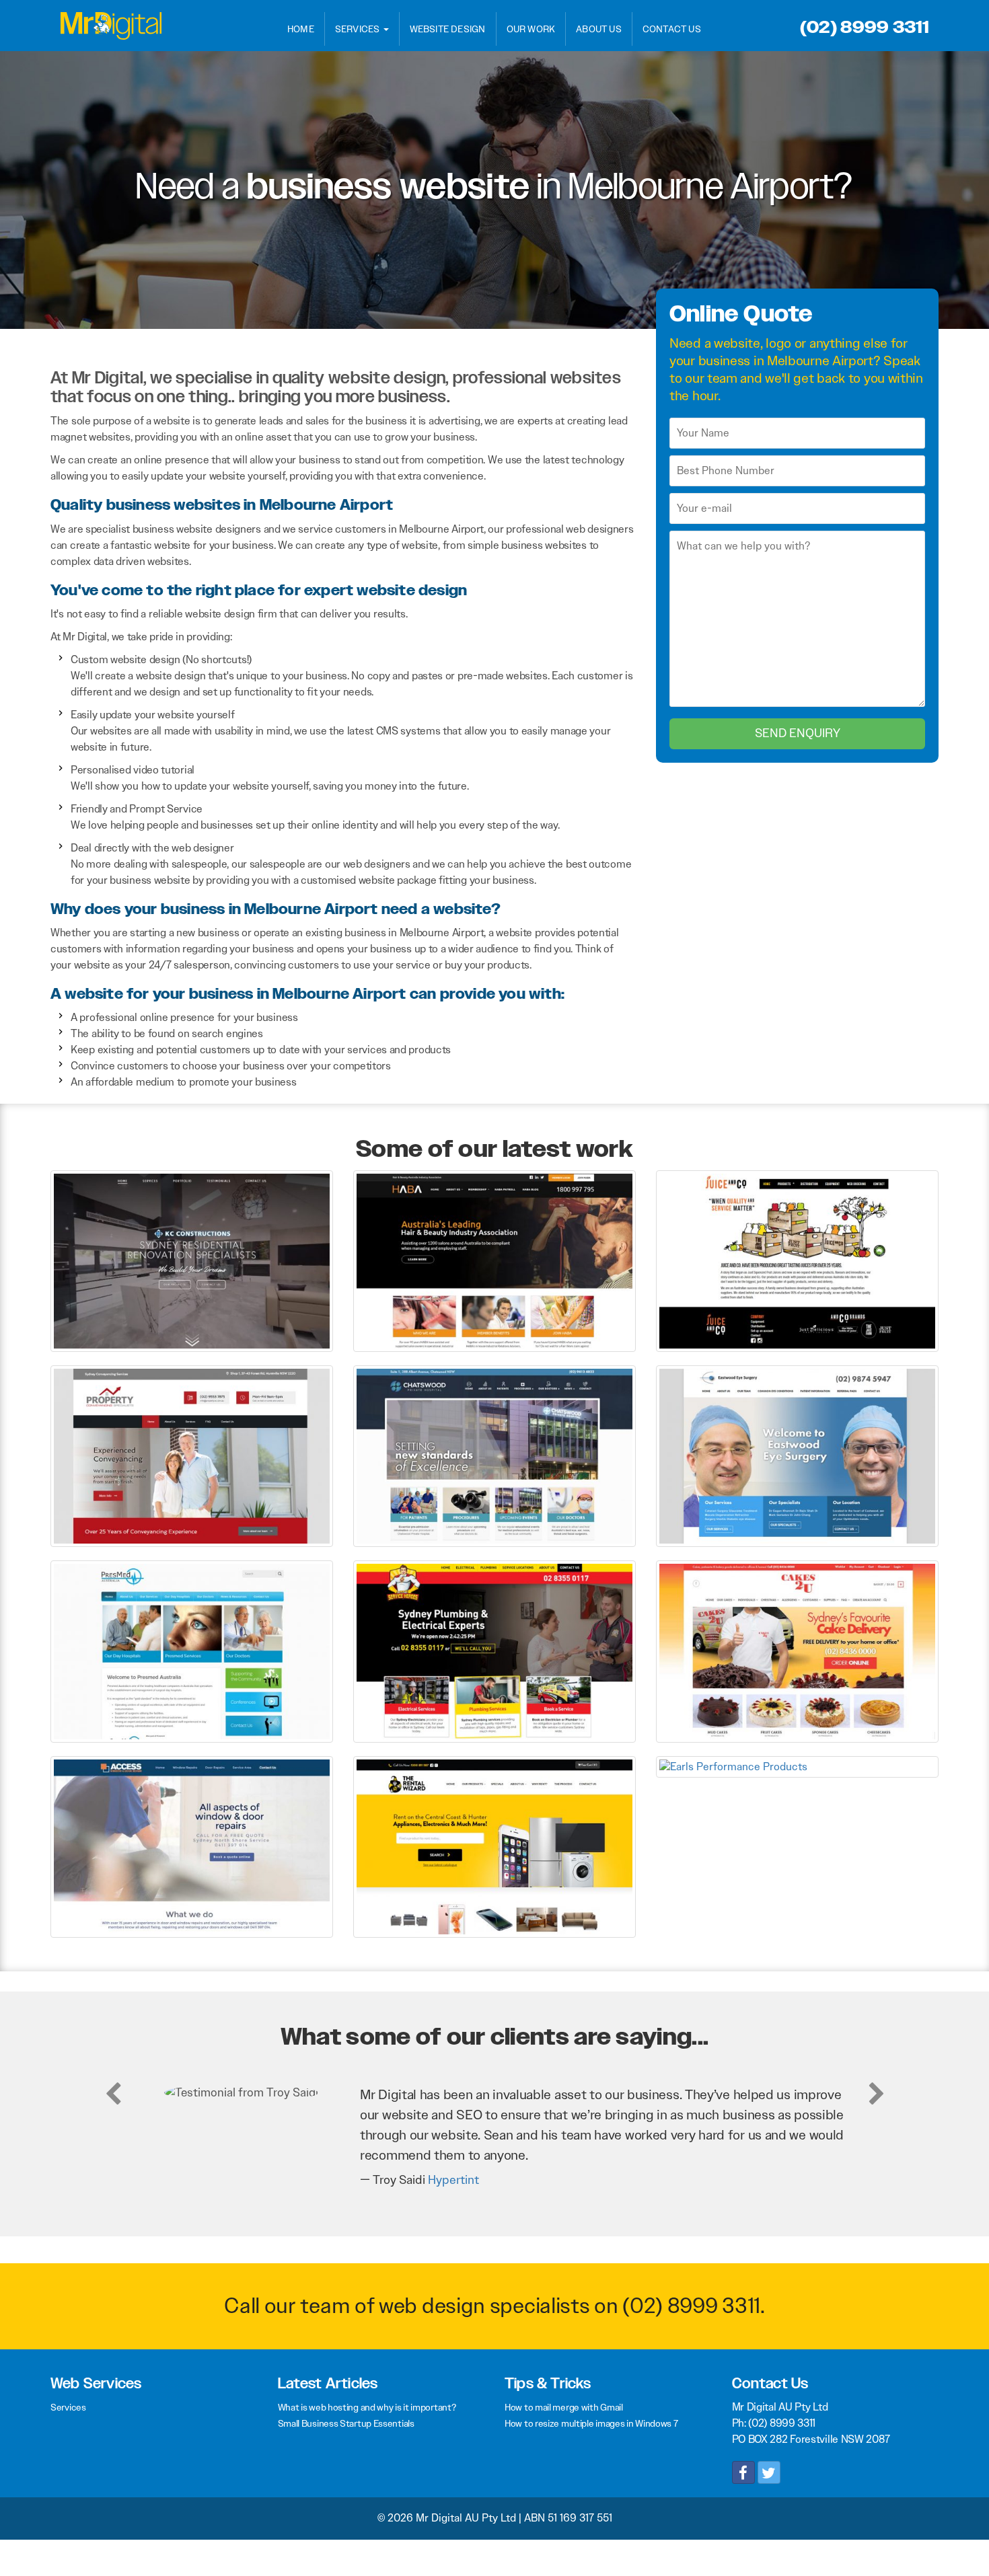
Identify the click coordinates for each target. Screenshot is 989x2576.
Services (359, 29)
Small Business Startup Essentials (346, 2423)
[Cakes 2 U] (797, 1651)
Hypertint (453, 2180)
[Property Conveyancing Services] (192, 1455)
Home (301, 29)
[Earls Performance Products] (797, 1766)
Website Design (448, 29)
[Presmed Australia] (192, 1651)
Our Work (531, 29)
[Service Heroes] (494, 1651)
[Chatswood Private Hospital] (494, 1455)
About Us (599, 29)
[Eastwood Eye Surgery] (797, 1455)
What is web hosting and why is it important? (367, 2407)
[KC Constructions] (192, 1260)
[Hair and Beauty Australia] (494, 1260)
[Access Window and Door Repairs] (192, 1846)
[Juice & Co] (797, 1260)
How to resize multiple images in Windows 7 (591, 2423)
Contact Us (672, 29)
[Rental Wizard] (494, 1846)
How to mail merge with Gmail (564, 2407)
